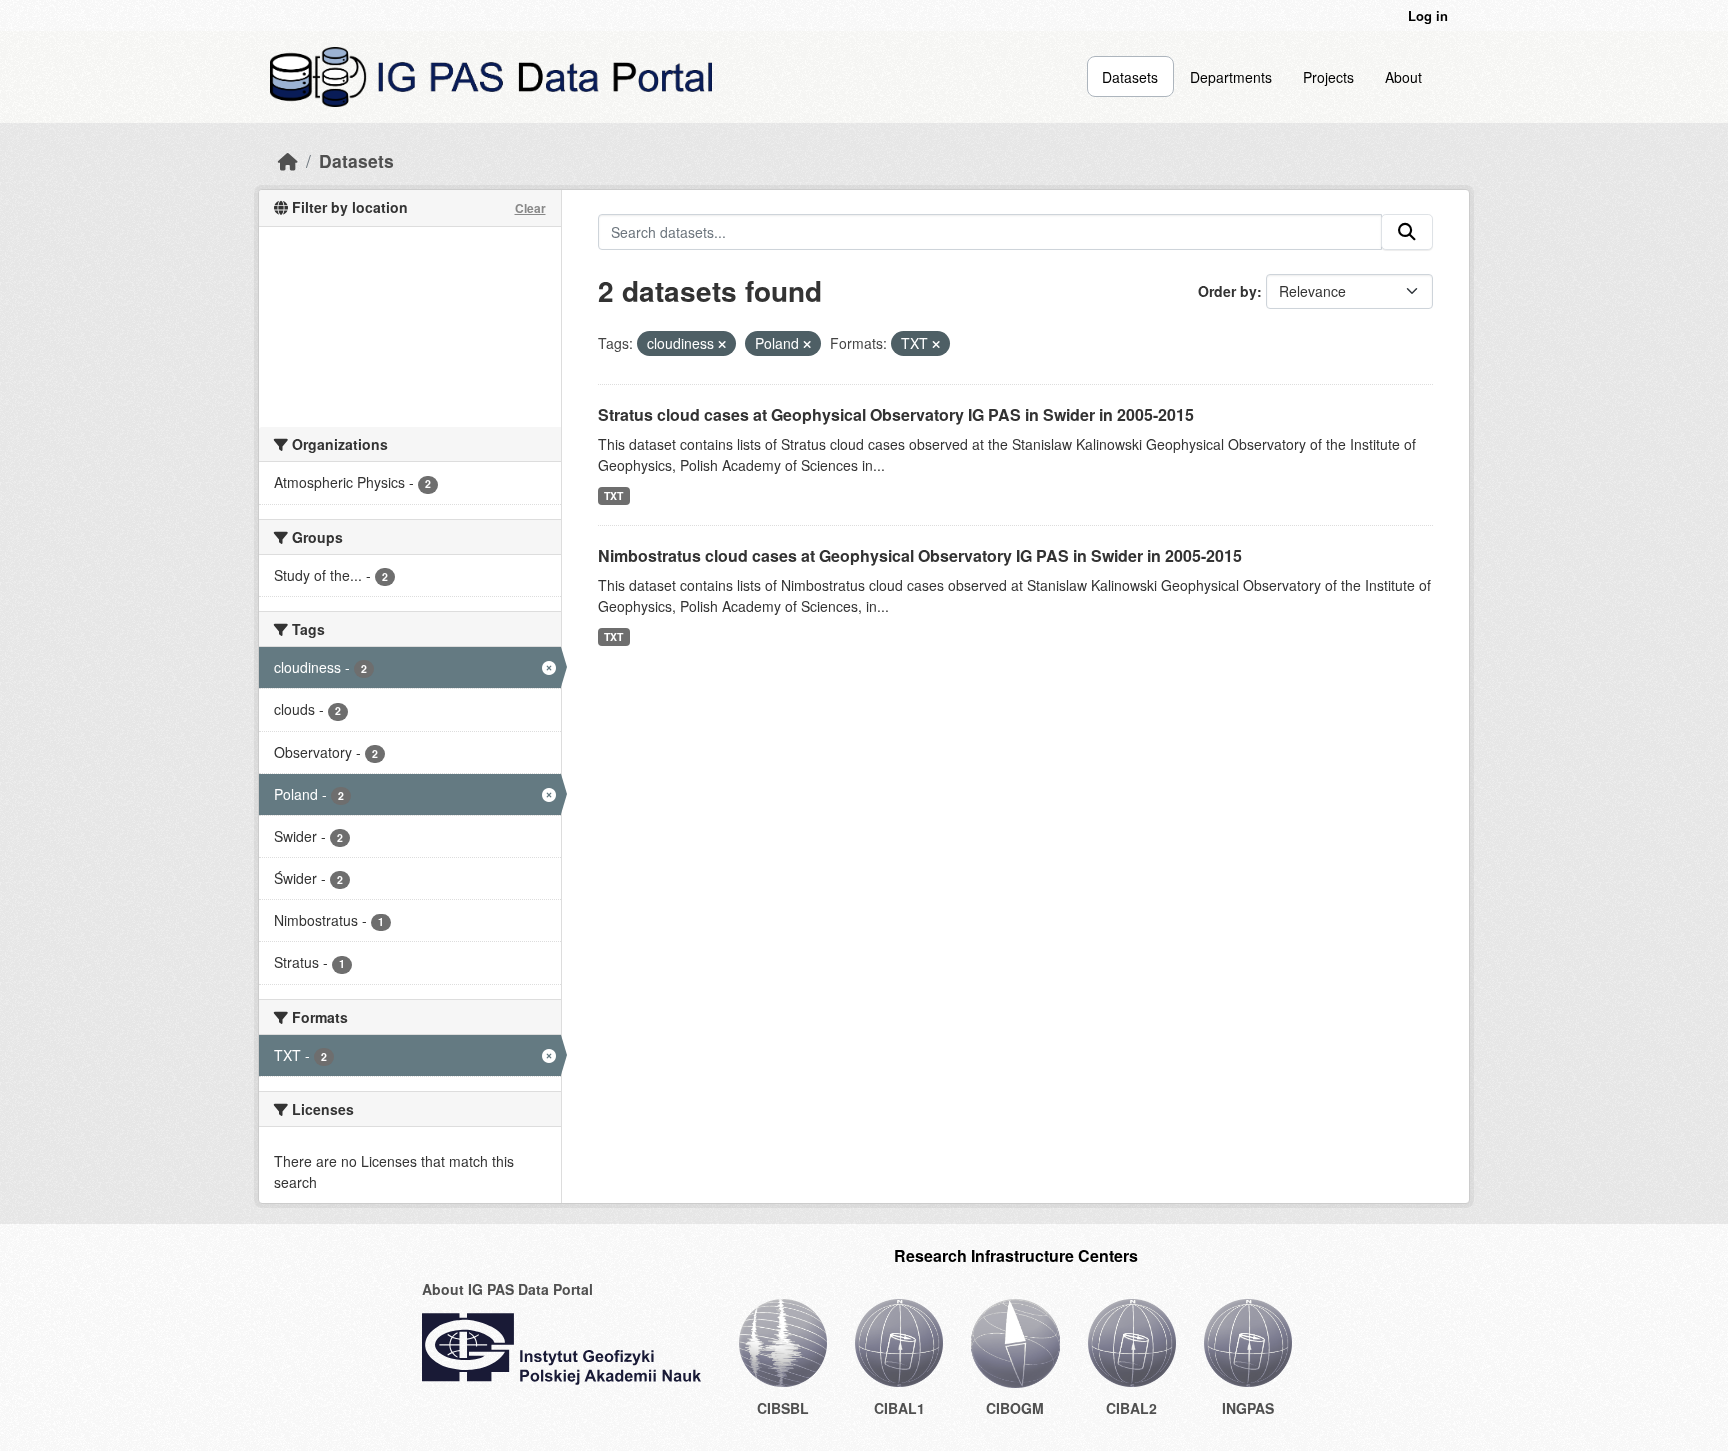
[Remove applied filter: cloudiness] (722, 344)
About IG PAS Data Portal (507, 1289)
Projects (1328, 77)
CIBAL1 (899, 1408)
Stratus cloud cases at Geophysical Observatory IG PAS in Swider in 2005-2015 (896, 414)
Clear (530, 208)
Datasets (1130, 77)
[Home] (288, 160)
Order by (1227, 291)
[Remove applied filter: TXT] (936, 344)
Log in (1428, 15)
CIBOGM (1015, 1408)
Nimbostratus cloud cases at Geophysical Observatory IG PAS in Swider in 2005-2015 (920, 555)
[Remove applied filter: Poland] (807, 344)
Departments (1231, 77)
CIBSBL (783, 1408)
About (1403, 77)
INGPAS (1248, 1408)
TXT (613, 495)
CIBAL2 (1131, 1408)
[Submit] (1407, 232)
